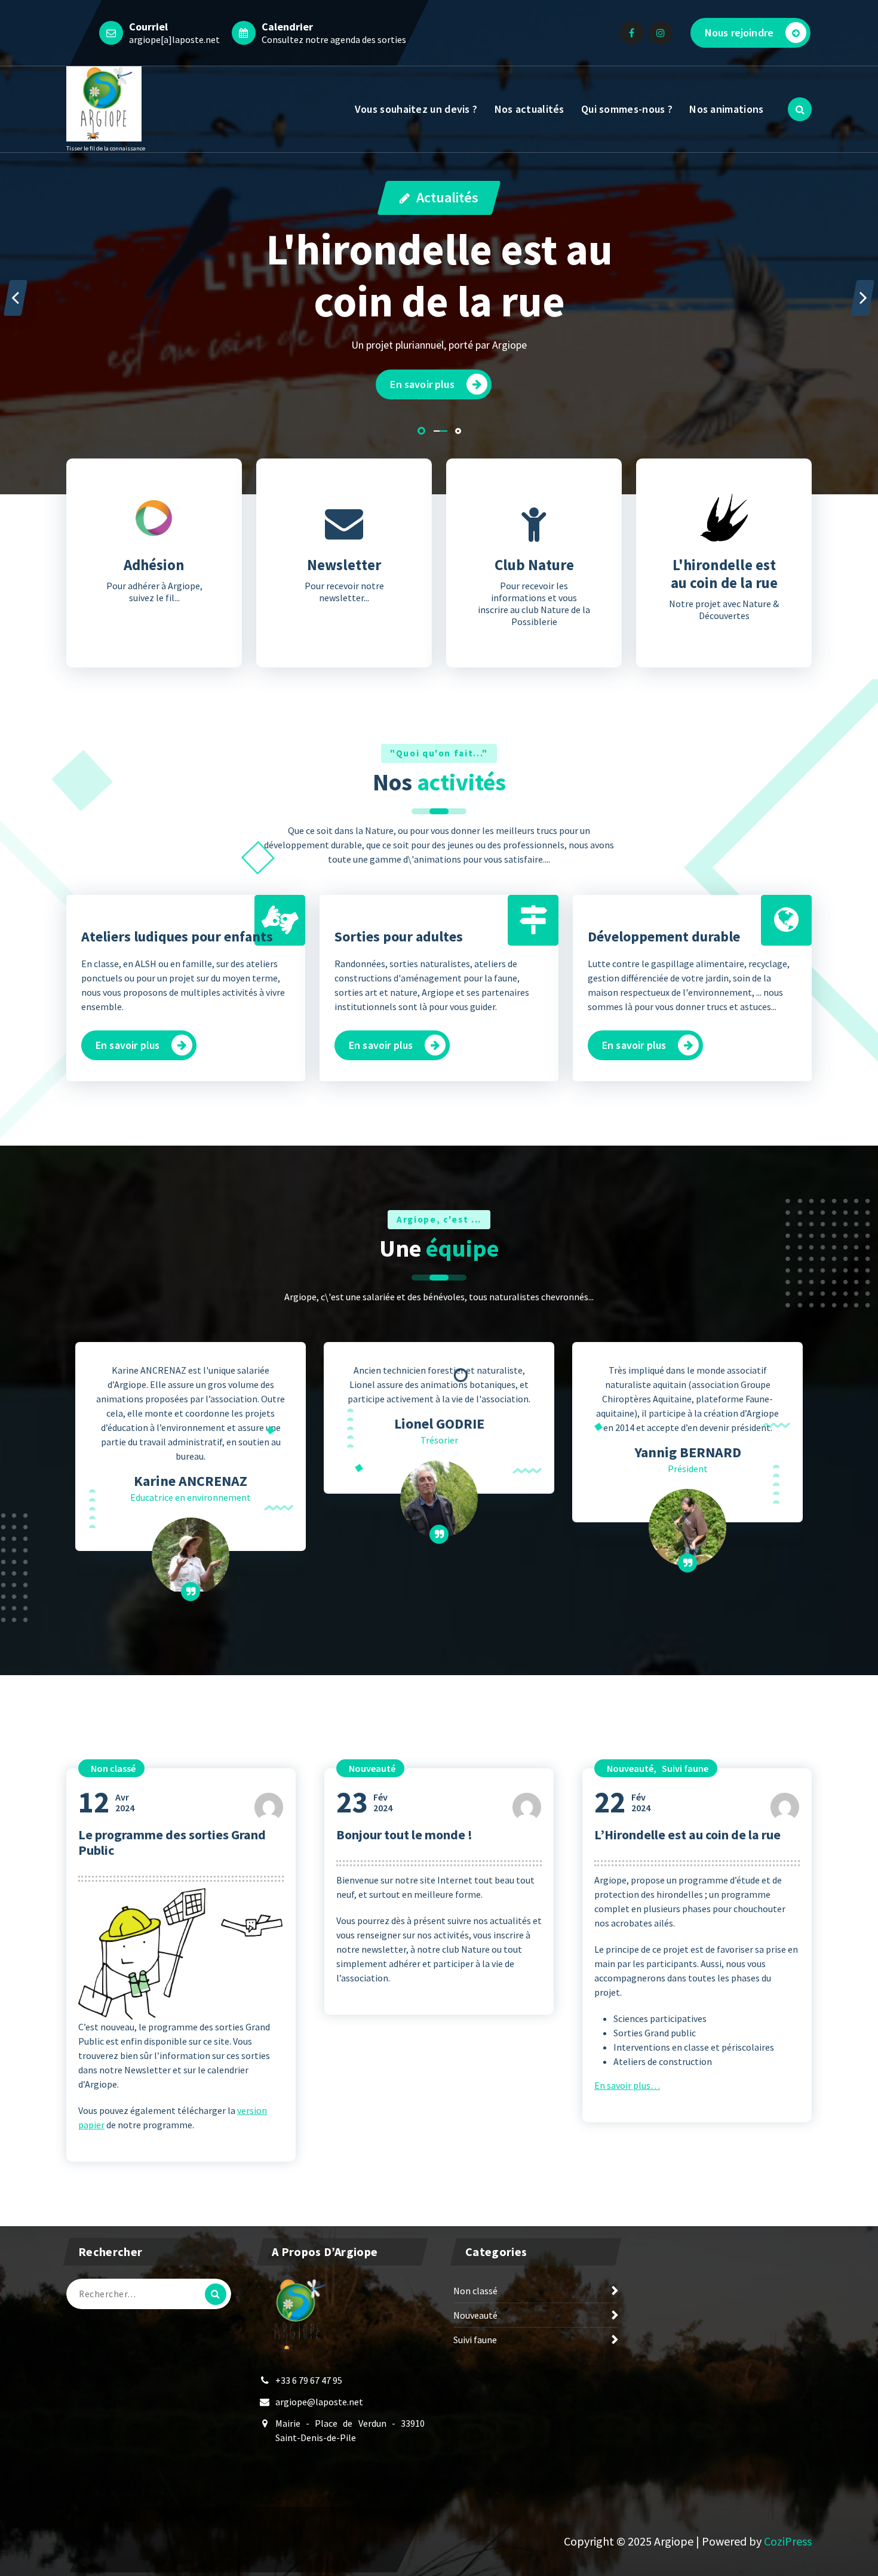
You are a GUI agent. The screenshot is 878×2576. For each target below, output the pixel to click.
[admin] (269, 1807)
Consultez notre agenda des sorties (334, 39)
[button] (421, 431)
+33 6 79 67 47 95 (309, 2380)
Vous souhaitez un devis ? (416, 109)
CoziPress (788, 2541)
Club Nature (534, 565)
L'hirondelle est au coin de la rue (724, 574)
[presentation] (16, 298)
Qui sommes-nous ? (627, 109)
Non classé (113, 1768)
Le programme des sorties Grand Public (172, 1842)
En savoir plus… (627, 2085)
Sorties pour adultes (399, 936)
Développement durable (664, 936)
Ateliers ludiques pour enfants (177, 936)
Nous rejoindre (739, 33)
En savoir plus (422, 384)
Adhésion (154, 565)
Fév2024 (364, 1803)
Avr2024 (106, 1803)
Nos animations (726, 109)
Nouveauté (372, 1768)
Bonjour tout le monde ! (404, 1835)
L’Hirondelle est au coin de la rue (687, 1835)
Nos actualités (529, 109)
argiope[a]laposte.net (174, 39)
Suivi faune (685, 1768)
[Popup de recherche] (800, 109)
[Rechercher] (216, 2294)
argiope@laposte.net (319, 2402)
